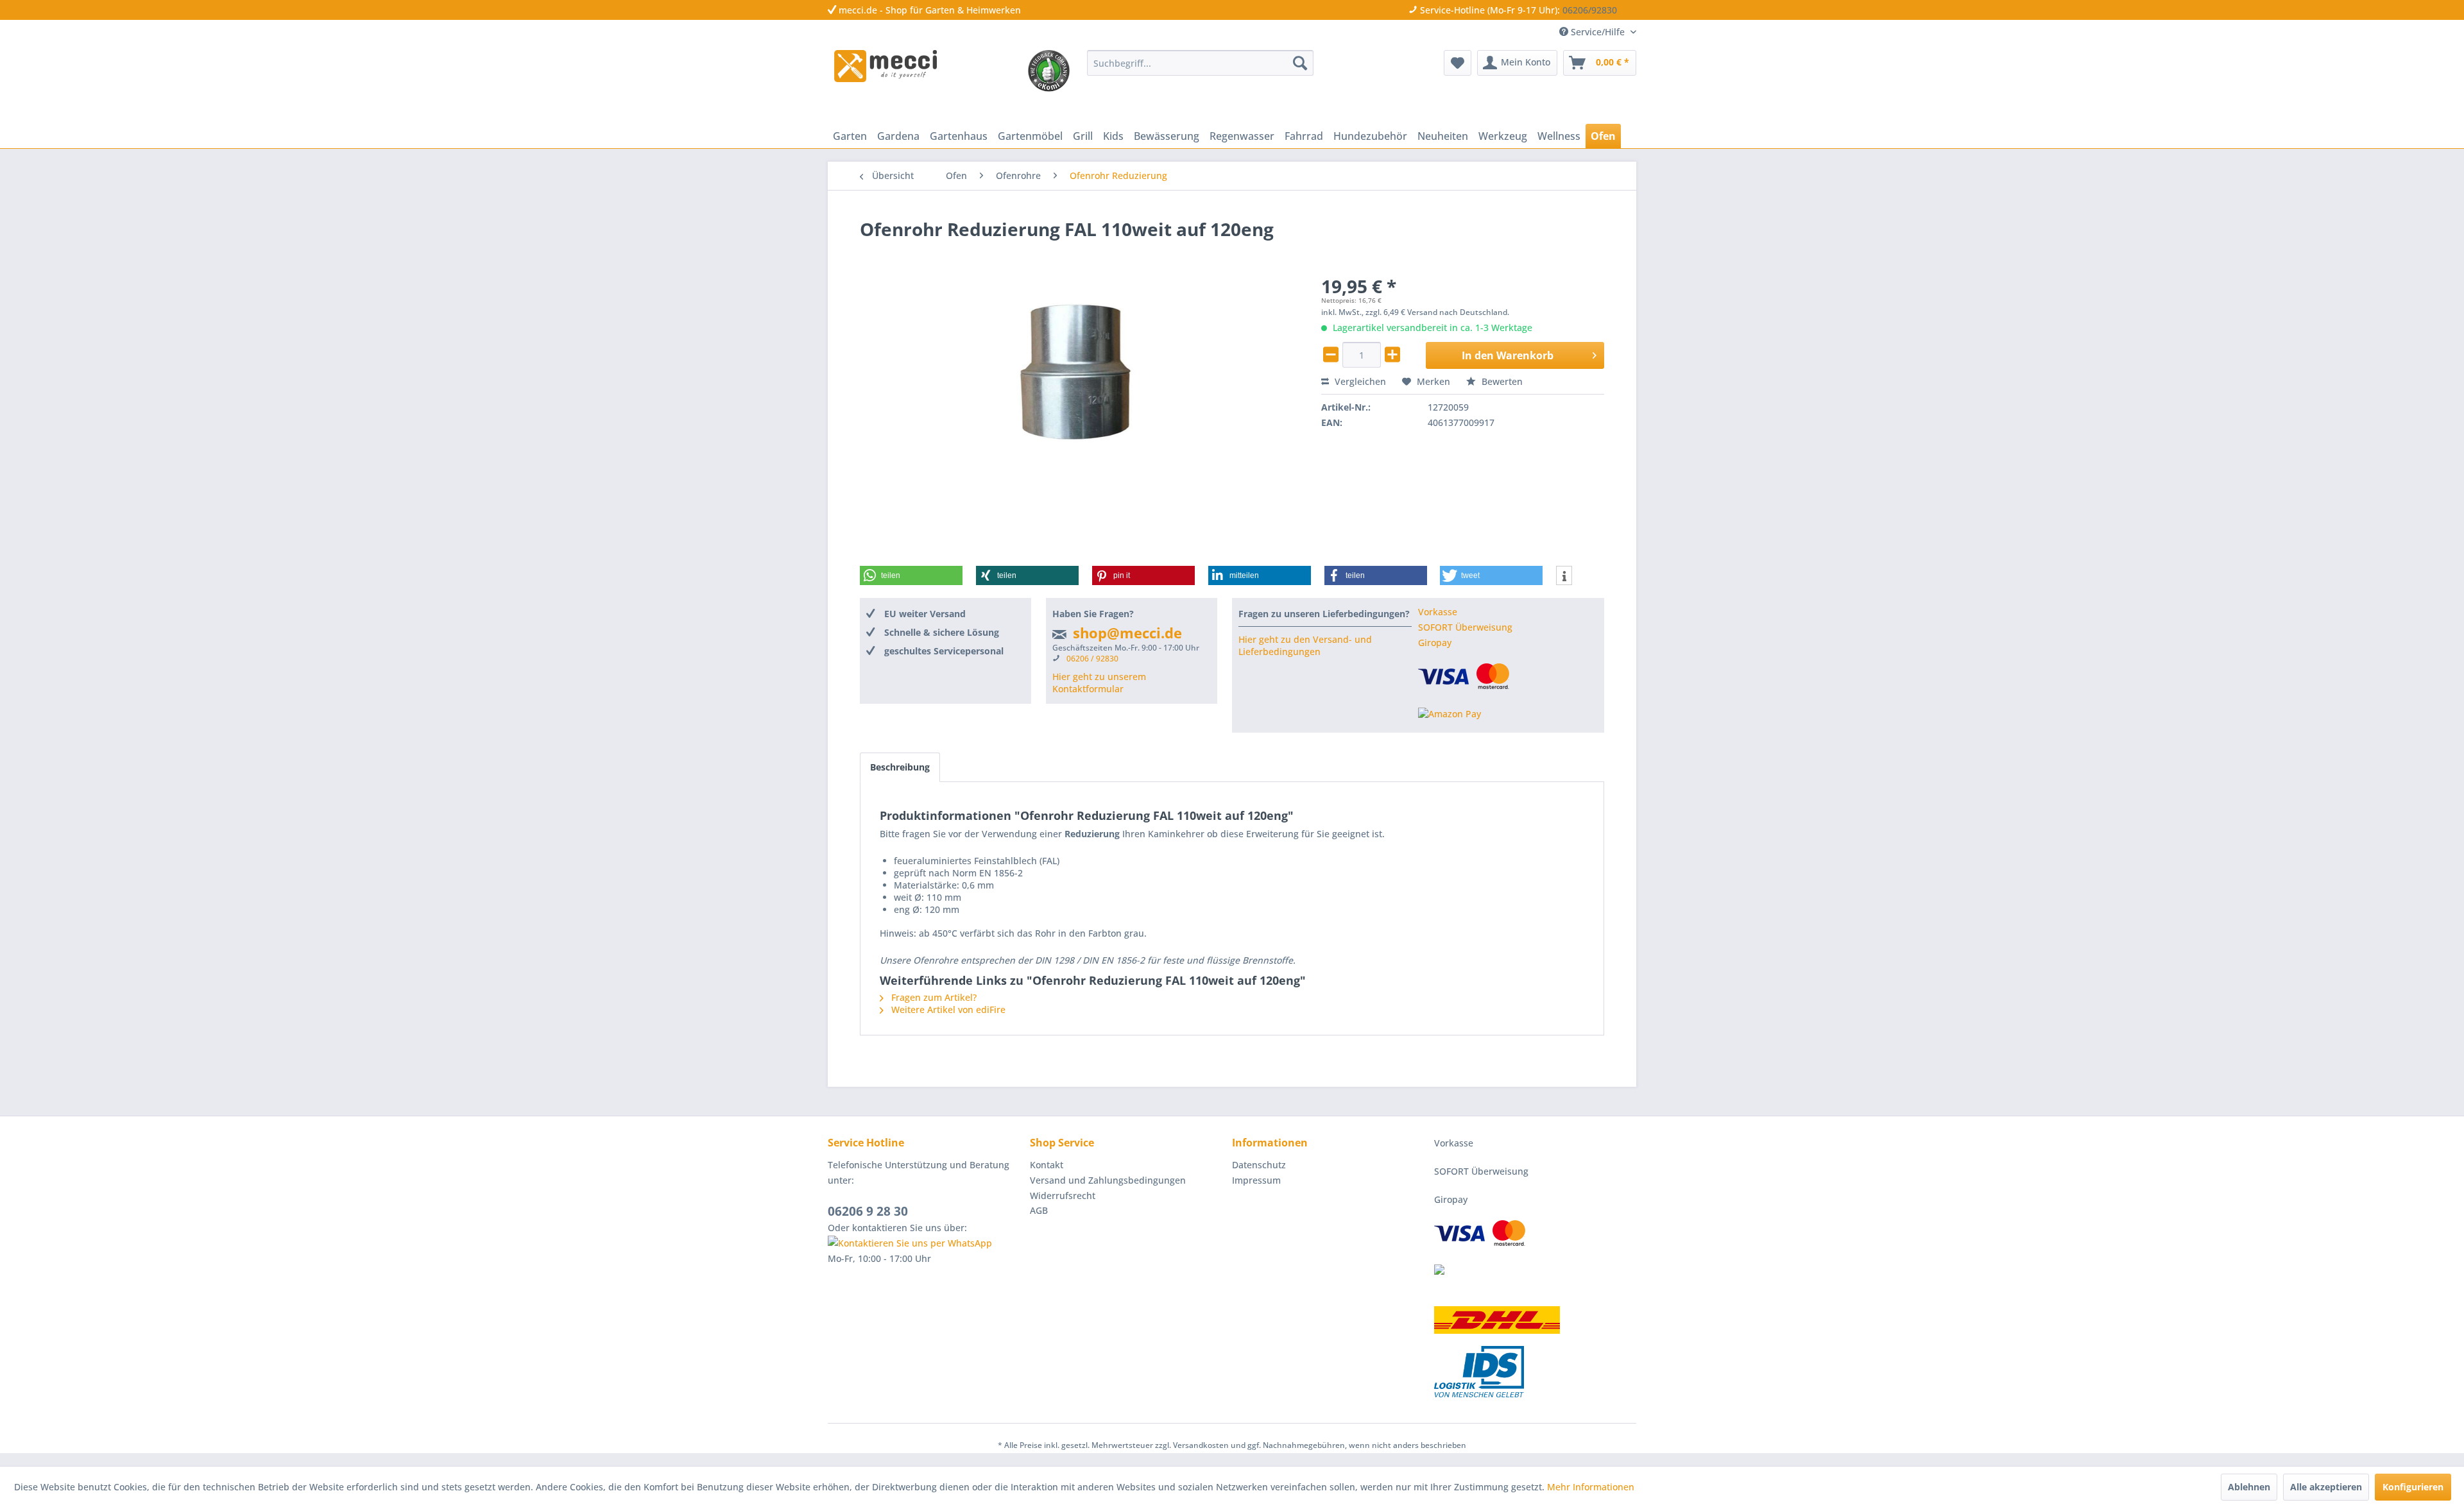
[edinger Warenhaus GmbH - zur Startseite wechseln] (886, 66)
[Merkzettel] (1458, 63)
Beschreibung (900, 767)
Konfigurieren (2413, 1487)
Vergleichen (1359, 381)
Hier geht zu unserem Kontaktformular (1099, 683)
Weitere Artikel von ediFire (947, 1009)
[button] (911, 575)
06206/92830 (1590, 10)
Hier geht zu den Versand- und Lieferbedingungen (1305, 645)
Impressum (1256, 1180)
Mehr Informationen (1591, 1487)
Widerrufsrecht (1063, 1196)
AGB (1039, 1210)
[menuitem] (1200, 63)
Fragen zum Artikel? (933, 997)
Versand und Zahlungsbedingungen (1108, 1180)
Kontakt (1047, 1165)
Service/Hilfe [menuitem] (1598, 32)
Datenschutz (1259, 1165)
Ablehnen (2249, 1487)
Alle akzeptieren (2326, 1487)
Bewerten (1501, 381)
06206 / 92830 (1092, 659)
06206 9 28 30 (868, 1211)
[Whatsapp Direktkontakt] (926, 1243)
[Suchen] (1300, 63)
